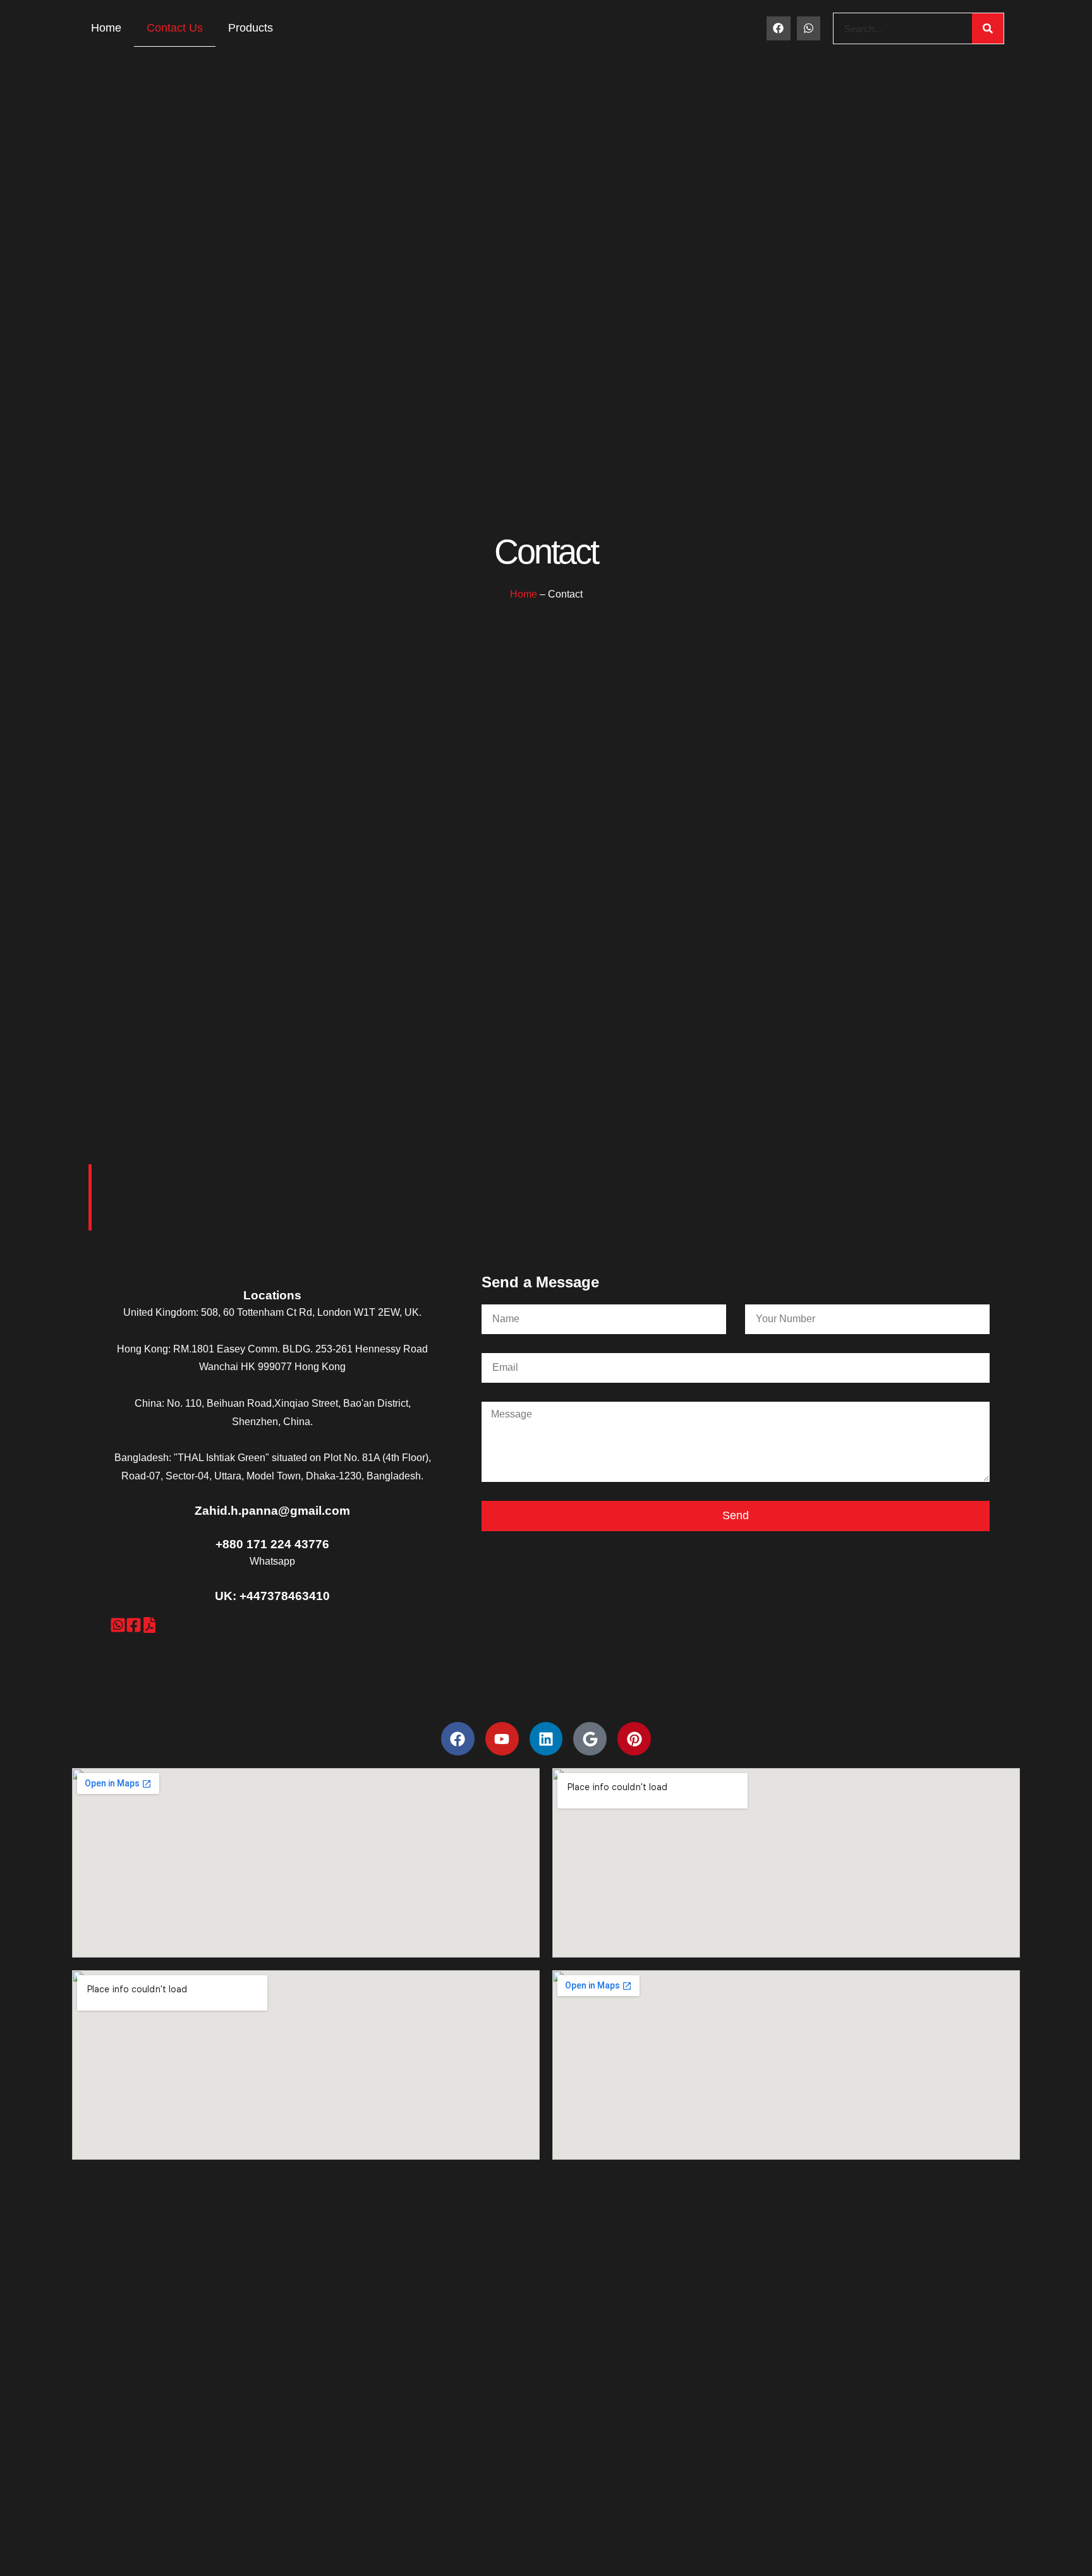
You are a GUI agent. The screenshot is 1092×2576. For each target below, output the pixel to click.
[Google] (590, 1739)
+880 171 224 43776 (272, 1544)
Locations (272, 1295)
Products (251, 28)
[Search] (988, 28)
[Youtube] (502, 1739)
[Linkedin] (546, 1739)
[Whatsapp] (809, 28)
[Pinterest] (634, 1739)
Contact (546, 552)
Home (106, 28)
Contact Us (175, 28)
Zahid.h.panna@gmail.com (272, 1511)
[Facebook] (778, 28)
